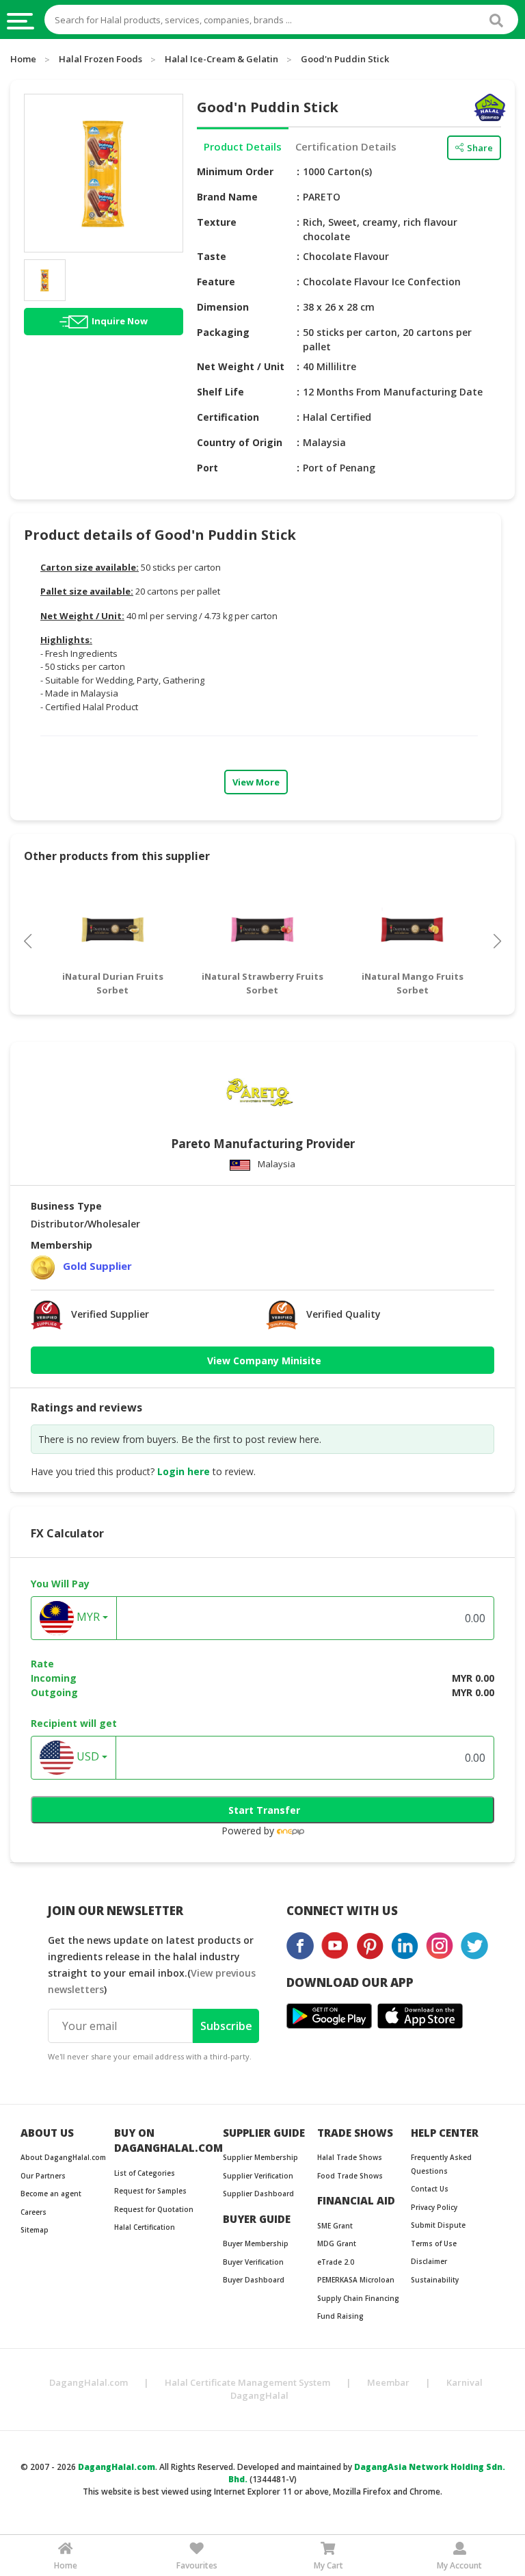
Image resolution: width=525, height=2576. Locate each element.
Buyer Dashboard (254, 2280)
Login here (184, 1471)
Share (480, 148)
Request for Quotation (154, 2209)
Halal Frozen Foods (100, 59)
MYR (87, 1617)
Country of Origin (240, 442)
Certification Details (346, 146)
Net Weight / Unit (241, 366)
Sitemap (35, 2230)
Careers (33, 2212)
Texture (217, 222)
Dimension (223, 307)
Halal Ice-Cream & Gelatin (221, 59)
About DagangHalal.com (63, 2157)
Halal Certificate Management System (247, 2382)
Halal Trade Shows (350, 2157)
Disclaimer (429, 2261)
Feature (216, 282)
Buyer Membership (256, 2243)
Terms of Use (434, 2243)
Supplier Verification (258, 2176)
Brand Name (227, 197)
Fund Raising (340, 2316)
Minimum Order (235, 171)
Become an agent (51, 2194)
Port (207, 468)
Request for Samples (150, 2191)
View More (256, 782)
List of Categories (145, 2173)
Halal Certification (145, 2227)
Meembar (388, 2382)
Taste (212, 256)
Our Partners (43, 2176)
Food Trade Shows (350, 2176)
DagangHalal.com (89, 2382)
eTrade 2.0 (336, 2262)
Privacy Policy (434, 2207)
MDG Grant (337, 2243)
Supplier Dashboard (258, 2194)
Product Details (243, 146)
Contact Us (430, 2189)
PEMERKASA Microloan (356, 2280)
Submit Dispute (438, 2225)
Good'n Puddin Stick (345, 59)
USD (86, 1757)
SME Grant (335, 2226)
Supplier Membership (260, 2157)
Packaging (223, 332)
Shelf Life (220, 392)
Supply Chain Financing (358, 2298)
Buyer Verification (253, 2262)
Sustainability (435, 2280)
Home (23, 59)
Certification (228, 417)
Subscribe (226, 2026)
